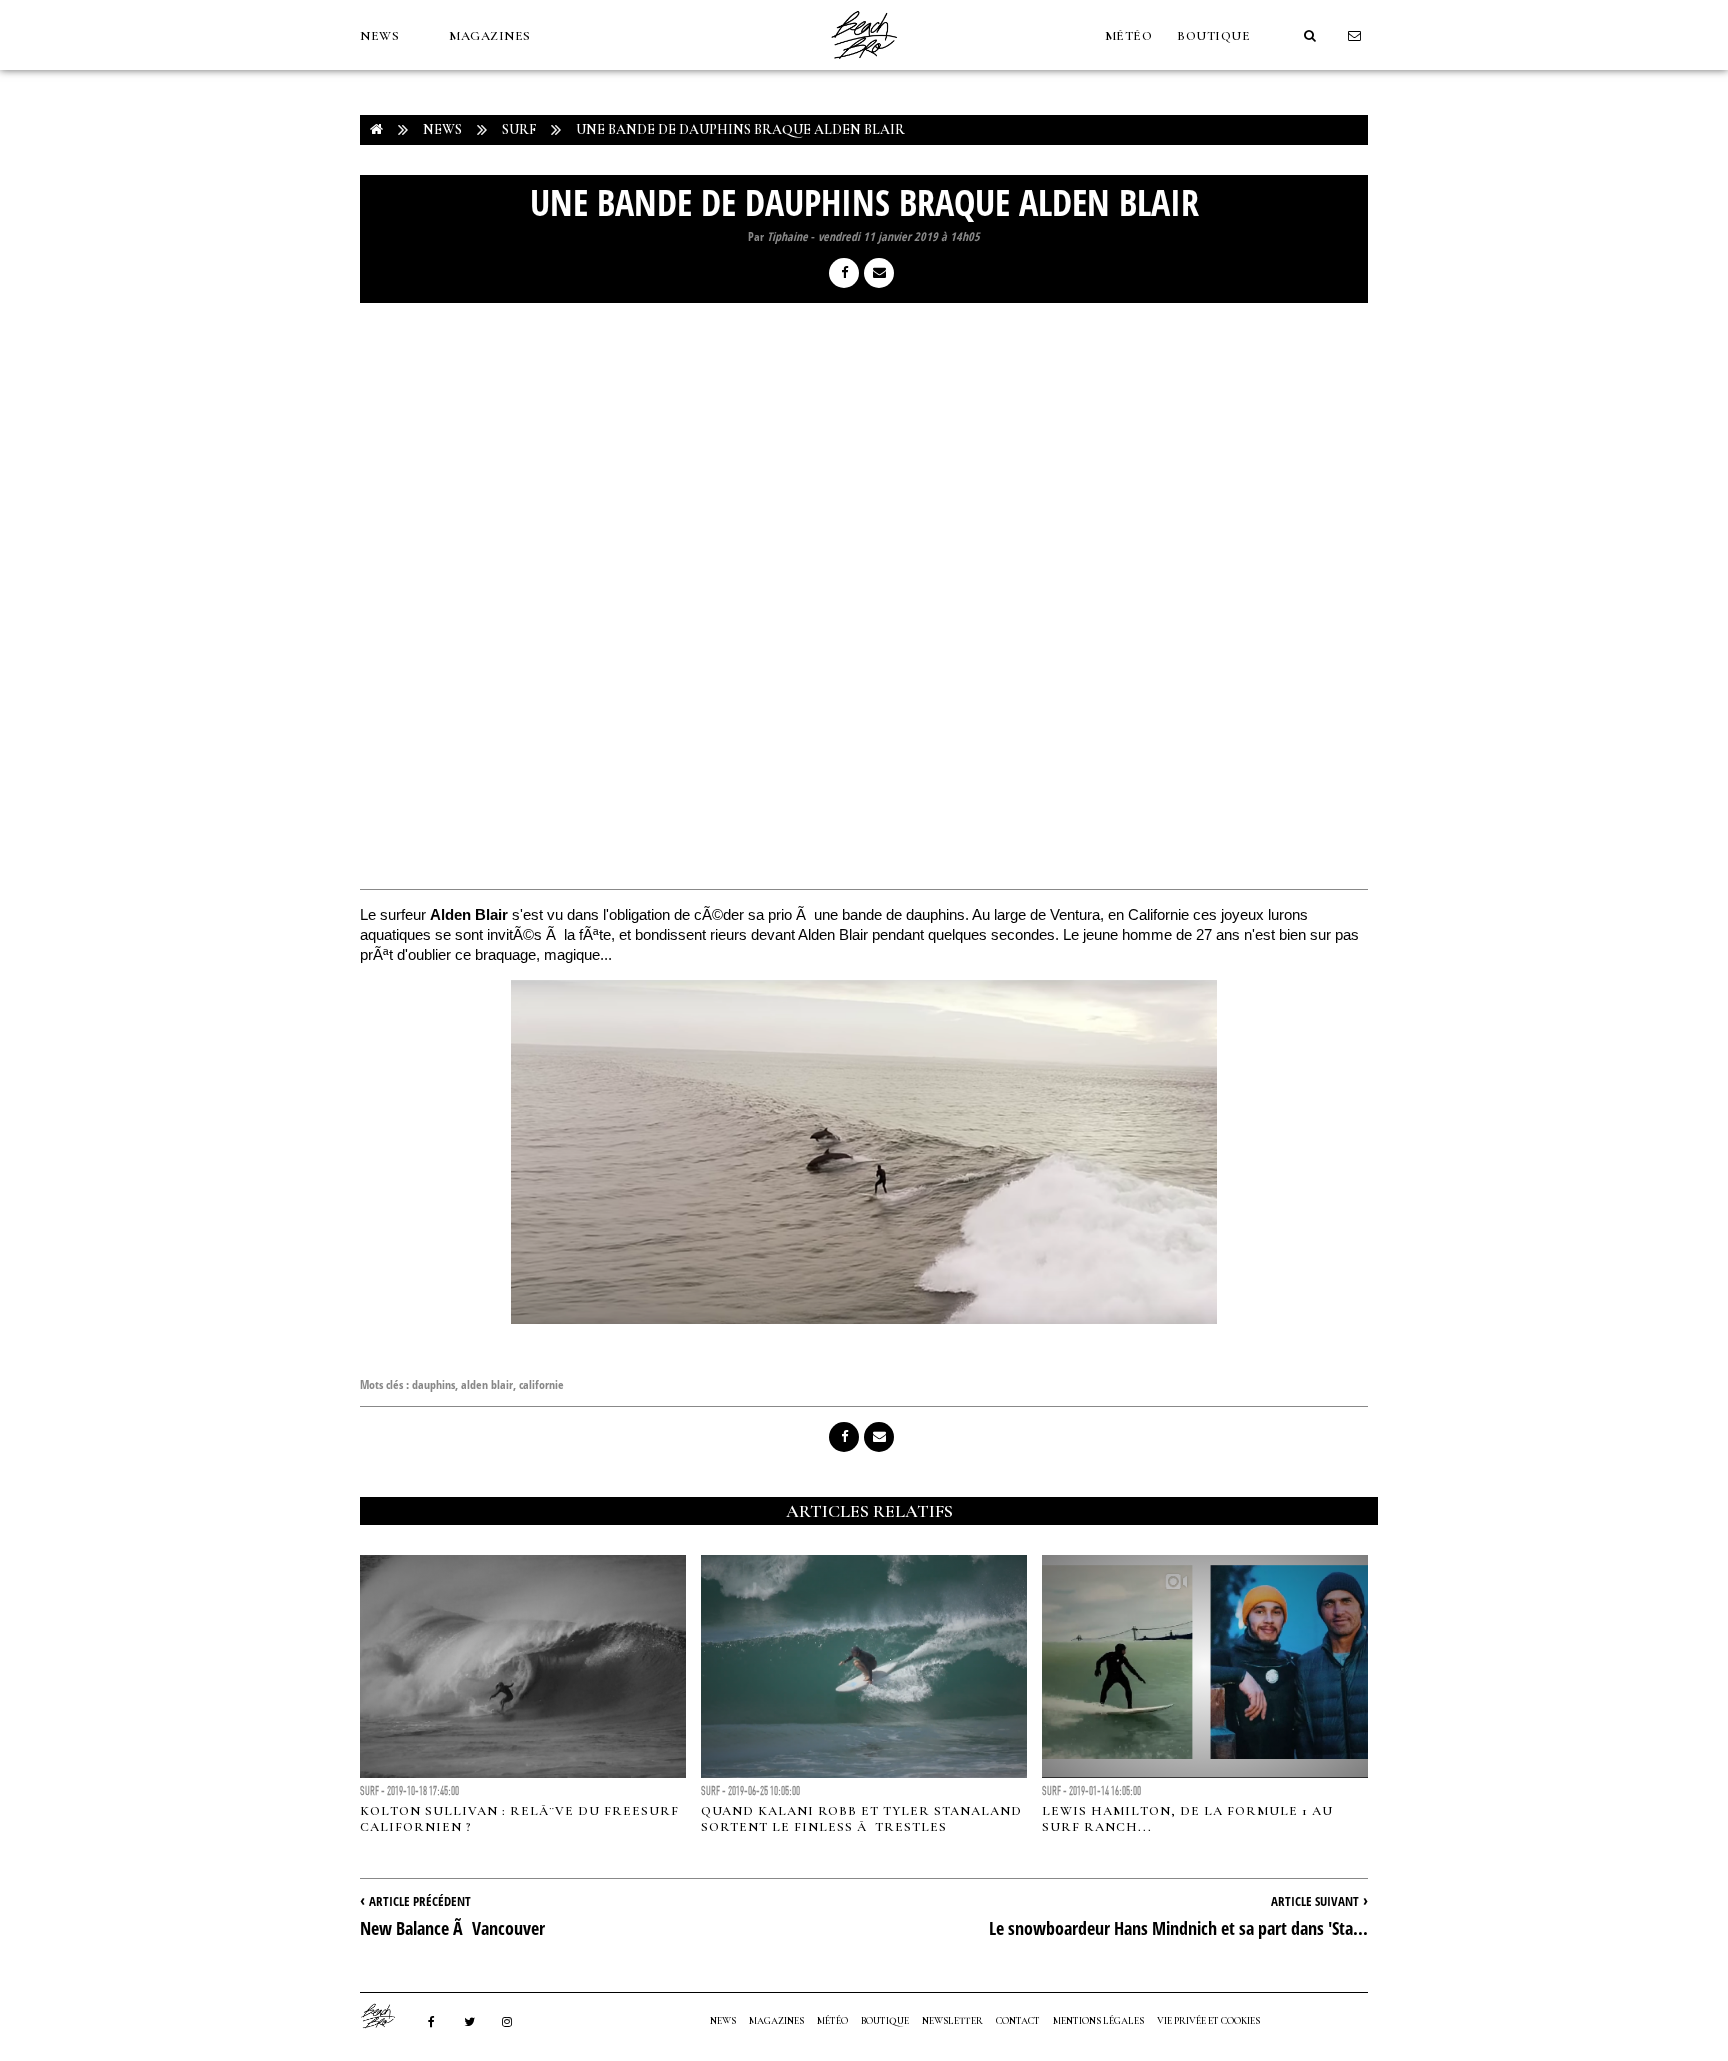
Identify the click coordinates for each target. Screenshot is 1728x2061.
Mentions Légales (1098, 2021)
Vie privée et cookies (1208, 2021)
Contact (1018, 2021)
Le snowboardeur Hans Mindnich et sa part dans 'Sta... (1178, 1928)
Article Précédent (420, 1901)
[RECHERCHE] (1310, 36)
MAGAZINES (490, 36)
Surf (519, 129)
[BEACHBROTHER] (388, 2016)
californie (541, 1384)
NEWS (379, 36)
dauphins (433, 1384)
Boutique (1213, 36)
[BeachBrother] (864, 65)
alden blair (487, 1384)
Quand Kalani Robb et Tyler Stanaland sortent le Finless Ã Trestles (861, 1819)
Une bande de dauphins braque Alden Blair (740, 129)
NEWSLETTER (952, 2021)
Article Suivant (1315, 1901)
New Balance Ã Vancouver (452, 1928)
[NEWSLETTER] (1355, 36)
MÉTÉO (1129, 36)
